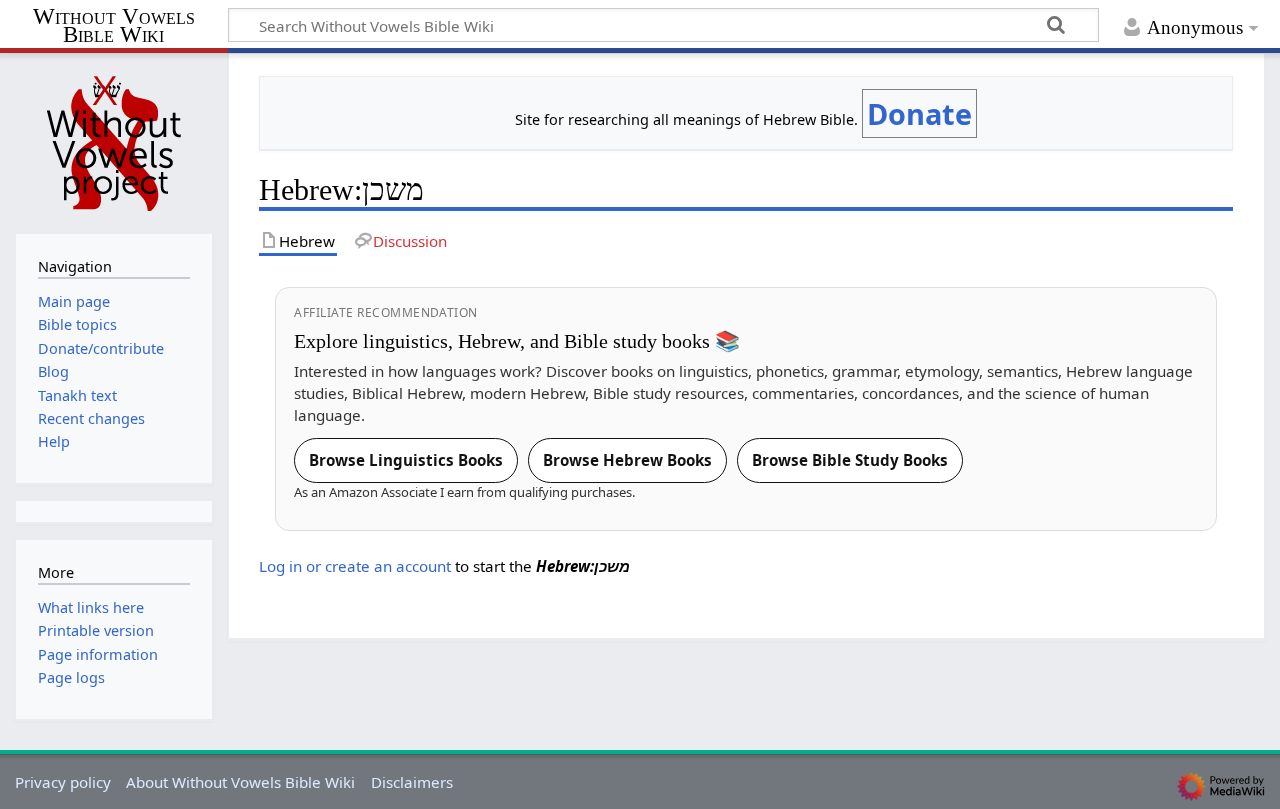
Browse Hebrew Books (627, 460)
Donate (919, 113)
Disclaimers (412, 782)
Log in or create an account (355, 566)
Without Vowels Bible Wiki (114, 26)
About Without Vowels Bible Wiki (240, 782)
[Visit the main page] (114, 141)
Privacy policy (63, 782)
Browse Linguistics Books (406, 460)
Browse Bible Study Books (850, 460)
